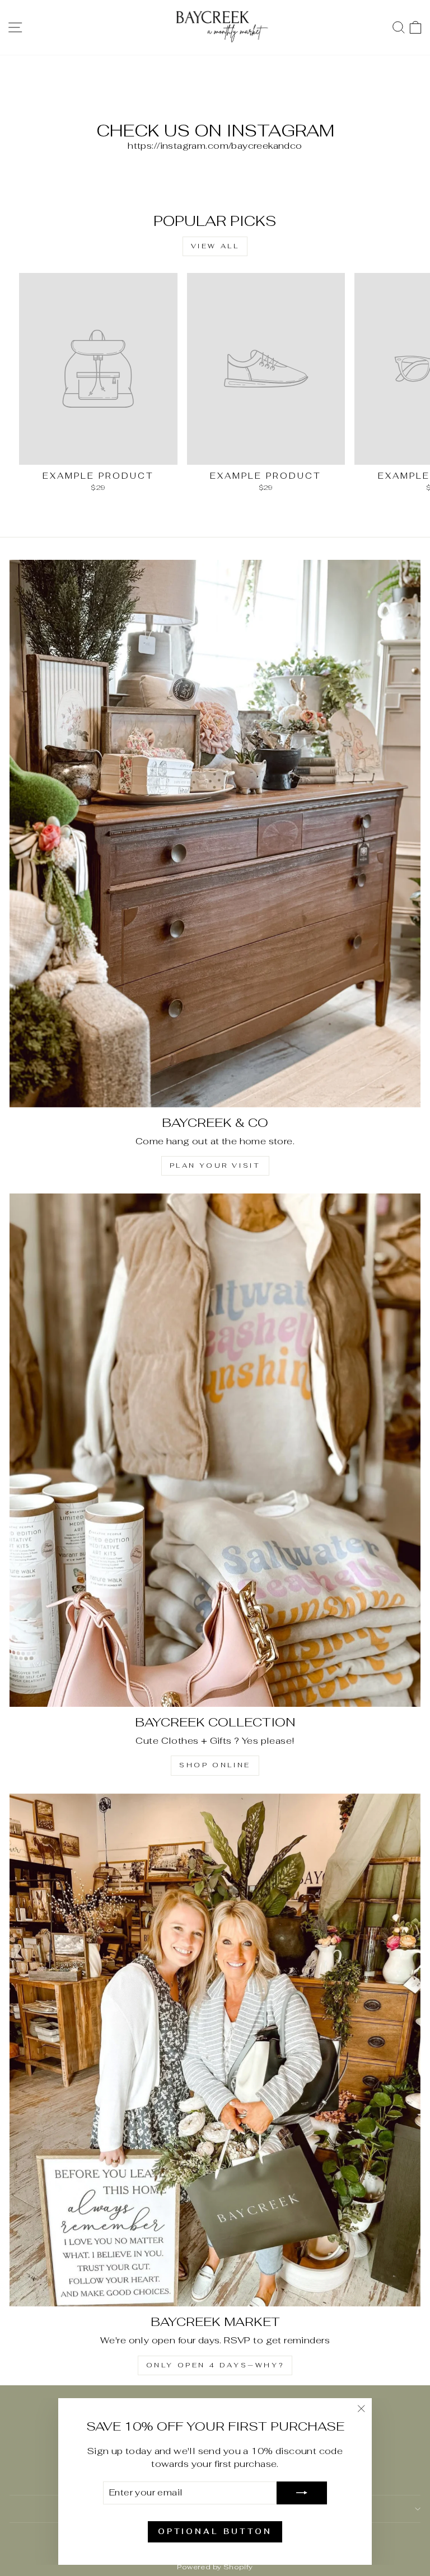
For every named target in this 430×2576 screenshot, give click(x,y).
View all (215, 246)
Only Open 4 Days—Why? (215, 2365)
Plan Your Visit (215, 1166)
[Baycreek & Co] (215, 834)
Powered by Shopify (215, 2567)
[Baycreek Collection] (215, 1450)
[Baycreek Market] (215, 2050)
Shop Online (215, 1765)
